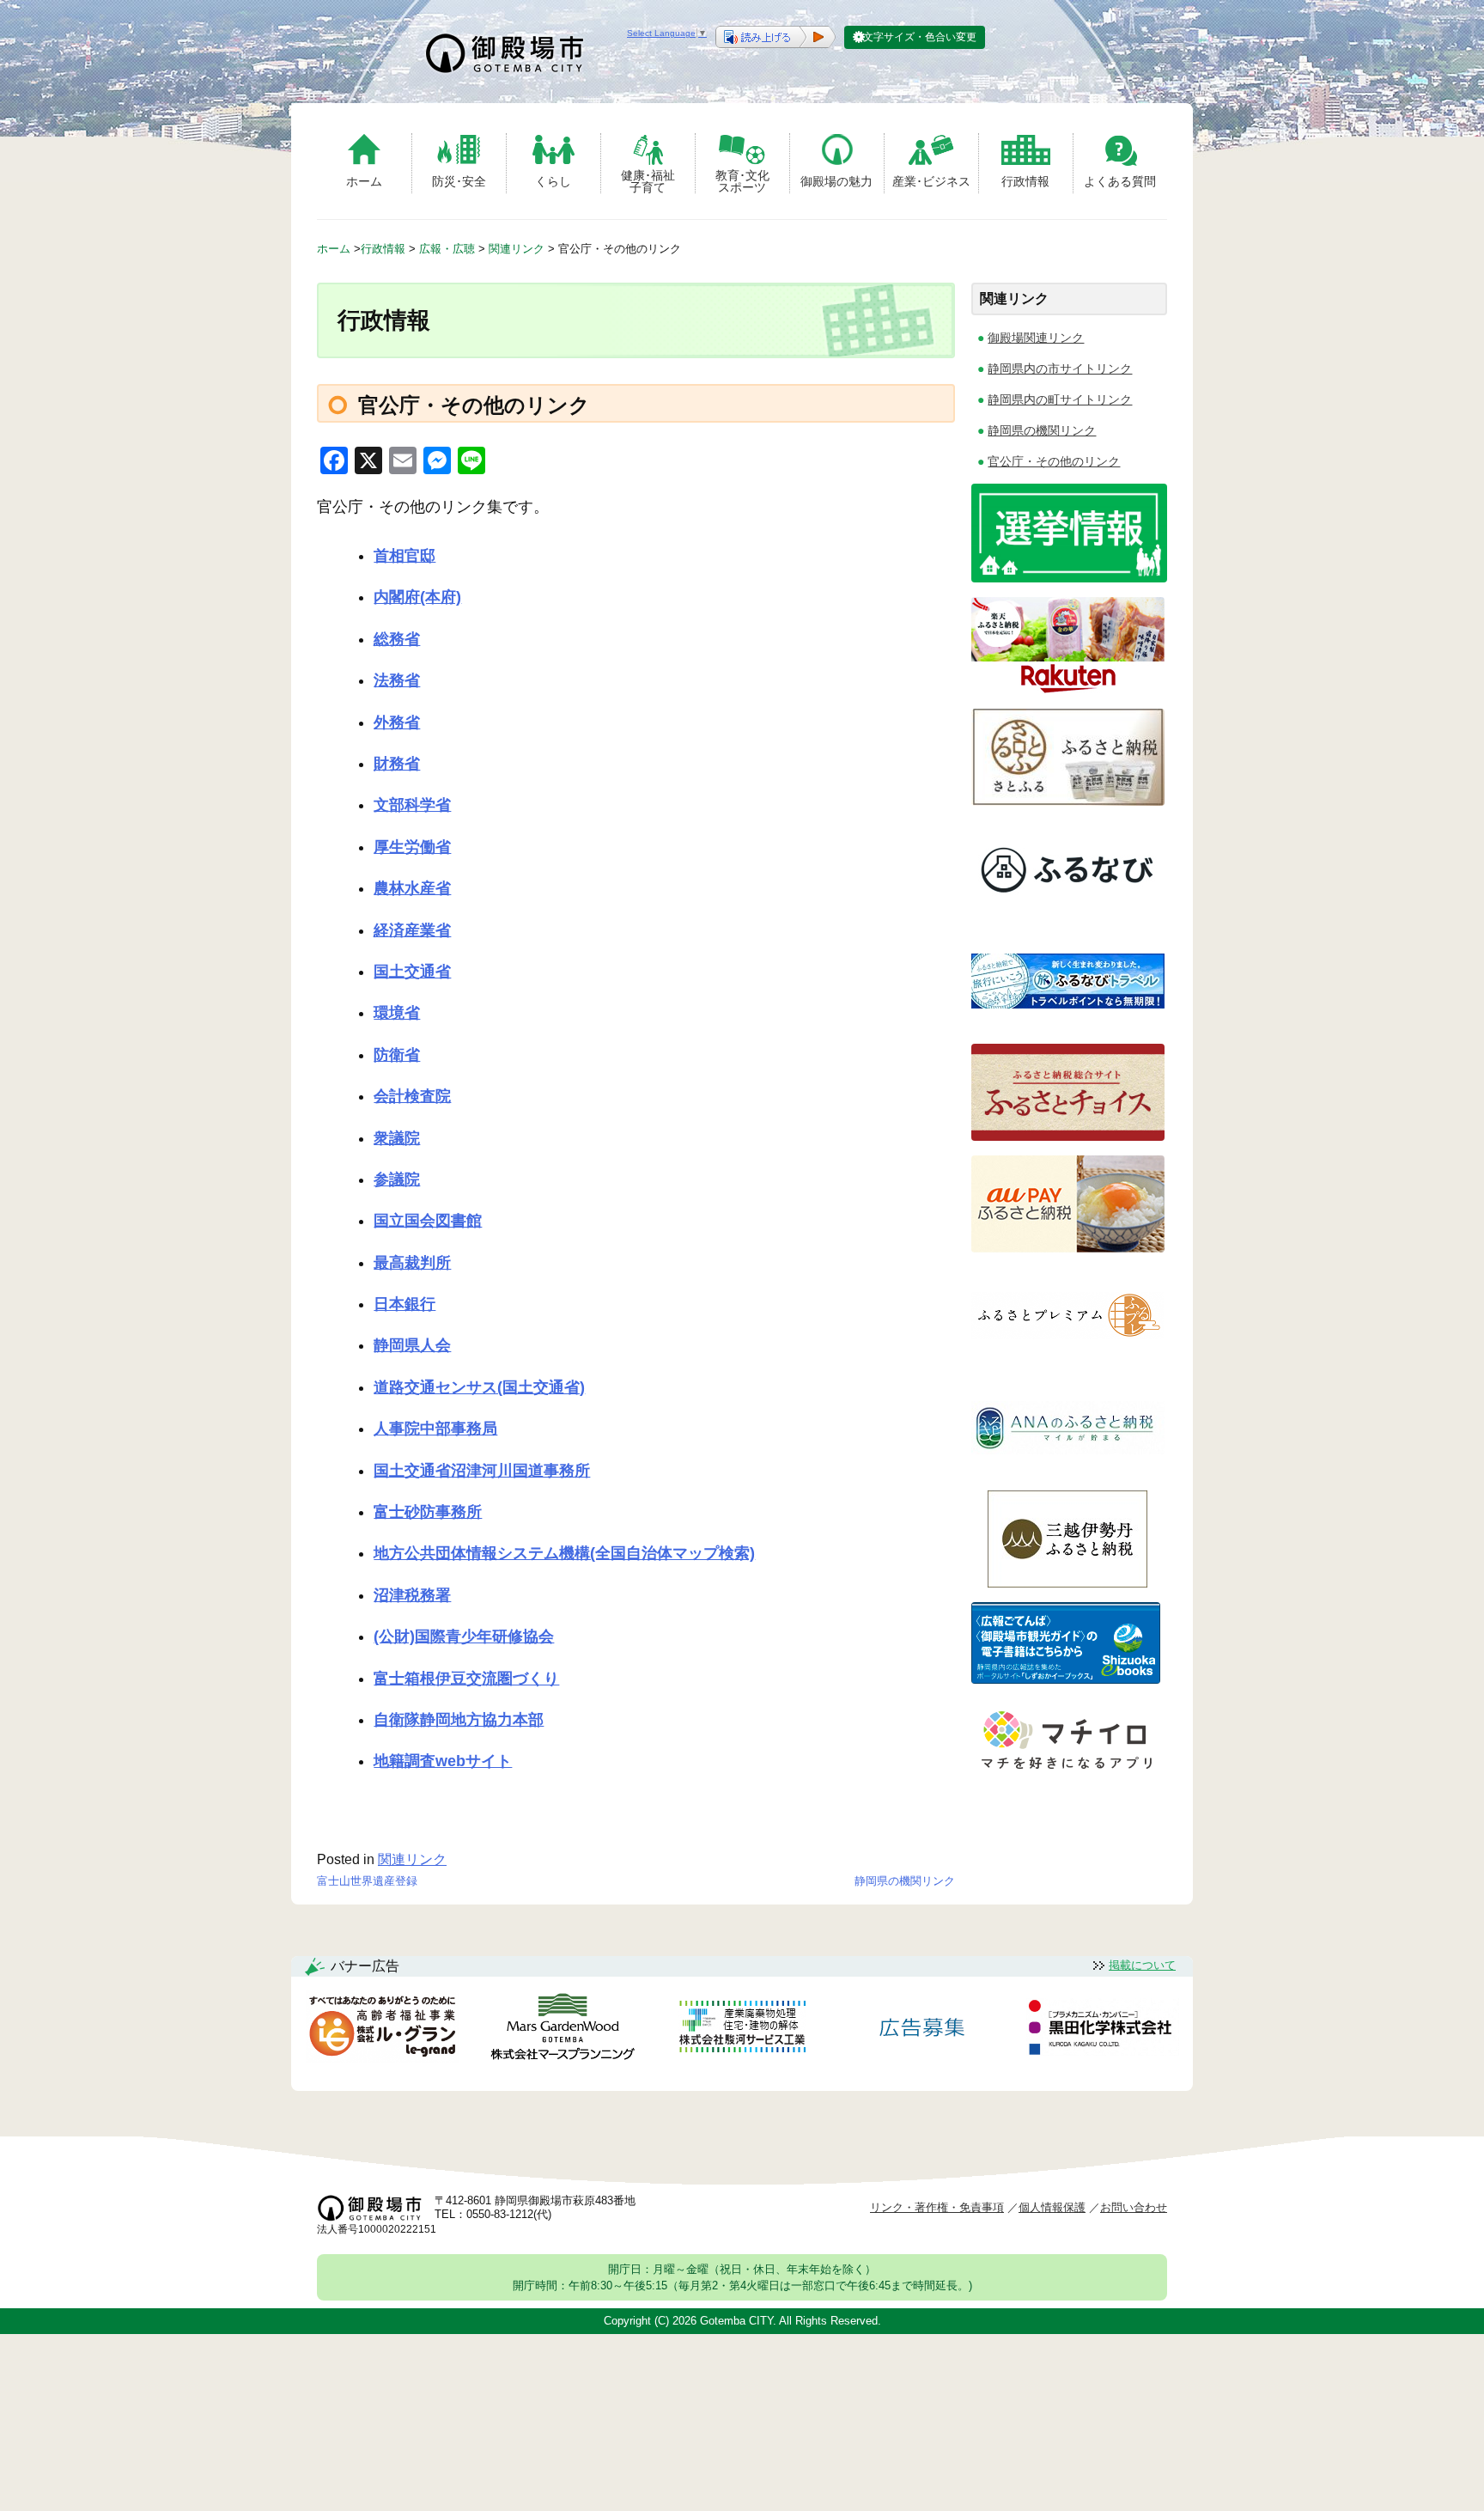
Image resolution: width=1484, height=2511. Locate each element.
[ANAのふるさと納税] (1068, 1471)
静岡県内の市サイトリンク (1060, 369)
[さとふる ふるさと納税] (1068, 801)
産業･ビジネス (931, 181)
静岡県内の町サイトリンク (1060, 399)
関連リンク (412, 1859)
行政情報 (1025, 181)
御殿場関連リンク (1036, 338)
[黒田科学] (1103, 2030)
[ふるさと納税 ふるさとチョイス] (1068, 1136)
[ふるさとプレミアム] (1068, 1359)
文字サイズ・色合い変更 (920, 37)
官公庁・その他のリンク (1054, 461)
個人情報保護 (1052, 2207)
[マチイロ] (1066, 1775)
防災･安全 (459, 181)
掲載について (1142, 1965)
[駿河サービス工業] (742, 2030)
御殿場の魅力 (836, 181)
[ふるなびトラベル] (1068, 1024)
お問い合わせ (1134, 2207)
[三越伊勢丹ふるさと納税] (1068, 1583)
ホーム (364, 181)
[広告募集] (922, 2030)
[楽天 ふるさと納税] (1068, 689)
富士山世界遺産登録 (367, 1881)
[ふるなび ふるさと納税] (1068, 913)
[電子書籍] (1066, 1679)
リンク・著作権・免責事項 (937, 2207)
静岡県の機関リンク (905, 1881)
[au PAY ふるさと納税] (1068, 1248)
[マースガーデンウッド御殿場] (563, 2030)
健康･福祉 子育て (648, 181)
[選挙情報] (1069, 578)
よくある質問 (1120, 181)
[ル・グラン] (382, 2030)
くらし (553, 181)
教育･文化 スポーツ (742, 181)
